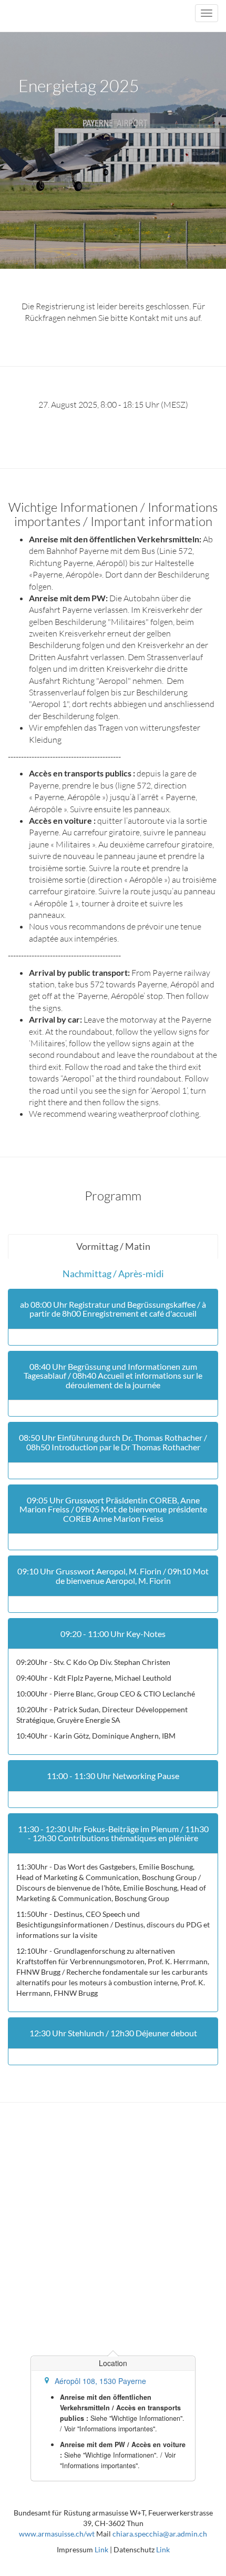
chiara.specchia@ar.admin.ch (160, 2534)
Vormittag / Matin (113, 1246)
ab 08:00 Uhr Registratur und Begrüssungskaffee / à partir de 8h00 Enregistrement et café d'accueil (113, 1309)
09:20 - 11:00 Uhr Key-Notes (113, 1634)
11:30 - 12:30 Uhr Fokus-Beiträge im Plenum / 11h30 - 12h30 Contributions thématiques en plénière (113, 1833)
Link (101, 2549)
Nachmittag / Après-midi (113, 1274)
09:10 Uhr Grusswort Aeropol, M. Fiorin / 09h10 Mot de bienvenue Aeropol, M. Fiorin (113, 1576)
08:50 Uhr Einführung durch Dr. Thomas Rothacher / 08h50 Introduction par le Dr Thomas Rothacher (113, 1442)
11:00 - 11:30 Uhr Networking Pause (113, 1776)
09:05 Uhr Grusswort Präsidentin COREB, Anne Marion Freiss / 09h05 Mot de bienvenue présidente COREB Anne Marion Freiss (113, 1509)
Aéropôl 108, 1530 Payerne (100, 2381)
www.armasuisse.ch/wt (57, 2534)
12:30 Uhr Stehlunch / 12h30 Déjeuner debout (113, 2033)
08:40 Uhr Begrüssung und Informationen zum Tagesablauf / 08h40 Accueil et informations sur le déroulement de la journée (113, 1376)
